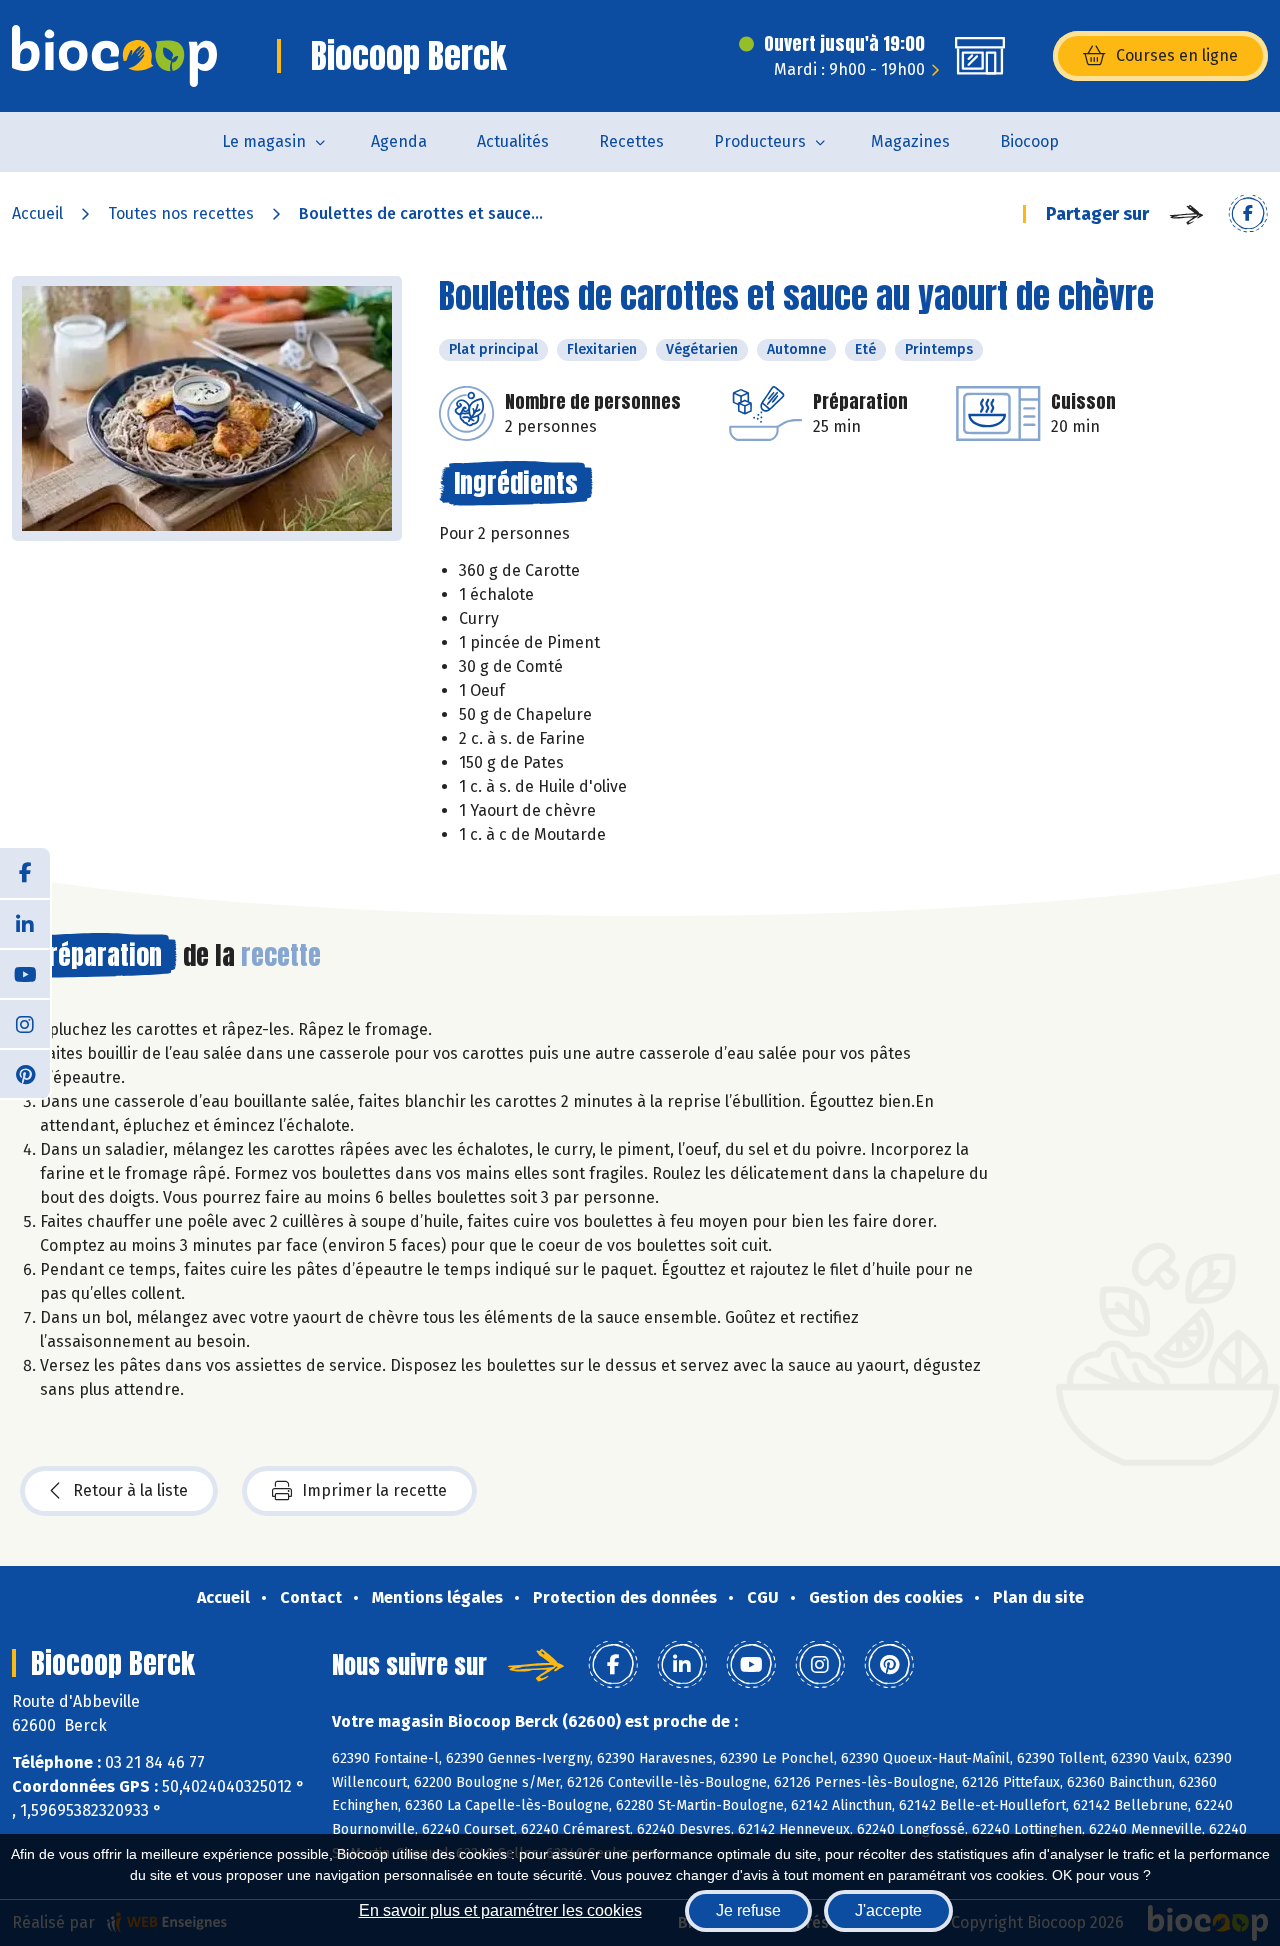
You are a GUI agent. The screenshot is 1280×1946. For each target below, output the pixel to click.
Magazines (910, 141)
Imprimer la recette (374, 1490)
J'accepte (888, 1910)
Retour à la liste (130, 1490)
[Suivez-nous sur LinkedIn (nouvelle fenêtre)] (25, 923)
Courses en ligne (1177, 55)
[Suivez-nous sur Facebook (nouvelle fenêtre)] (25, 873)
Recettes (631, 141)
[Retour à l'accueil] (114, 56)
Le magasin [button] (264, 141)
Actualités (513, 141)
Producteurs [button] (760, 141)
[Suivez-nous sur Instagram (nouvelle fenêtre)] (25, 1023)
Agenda (399, 141)
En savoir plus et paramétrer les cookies (500, 1910)
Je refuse (748, 1910)
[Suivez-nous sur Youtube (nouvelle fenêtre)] (25, 973)
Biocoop (1029, 141)
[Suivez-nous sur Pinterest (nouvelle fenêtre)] (25, 1073)
